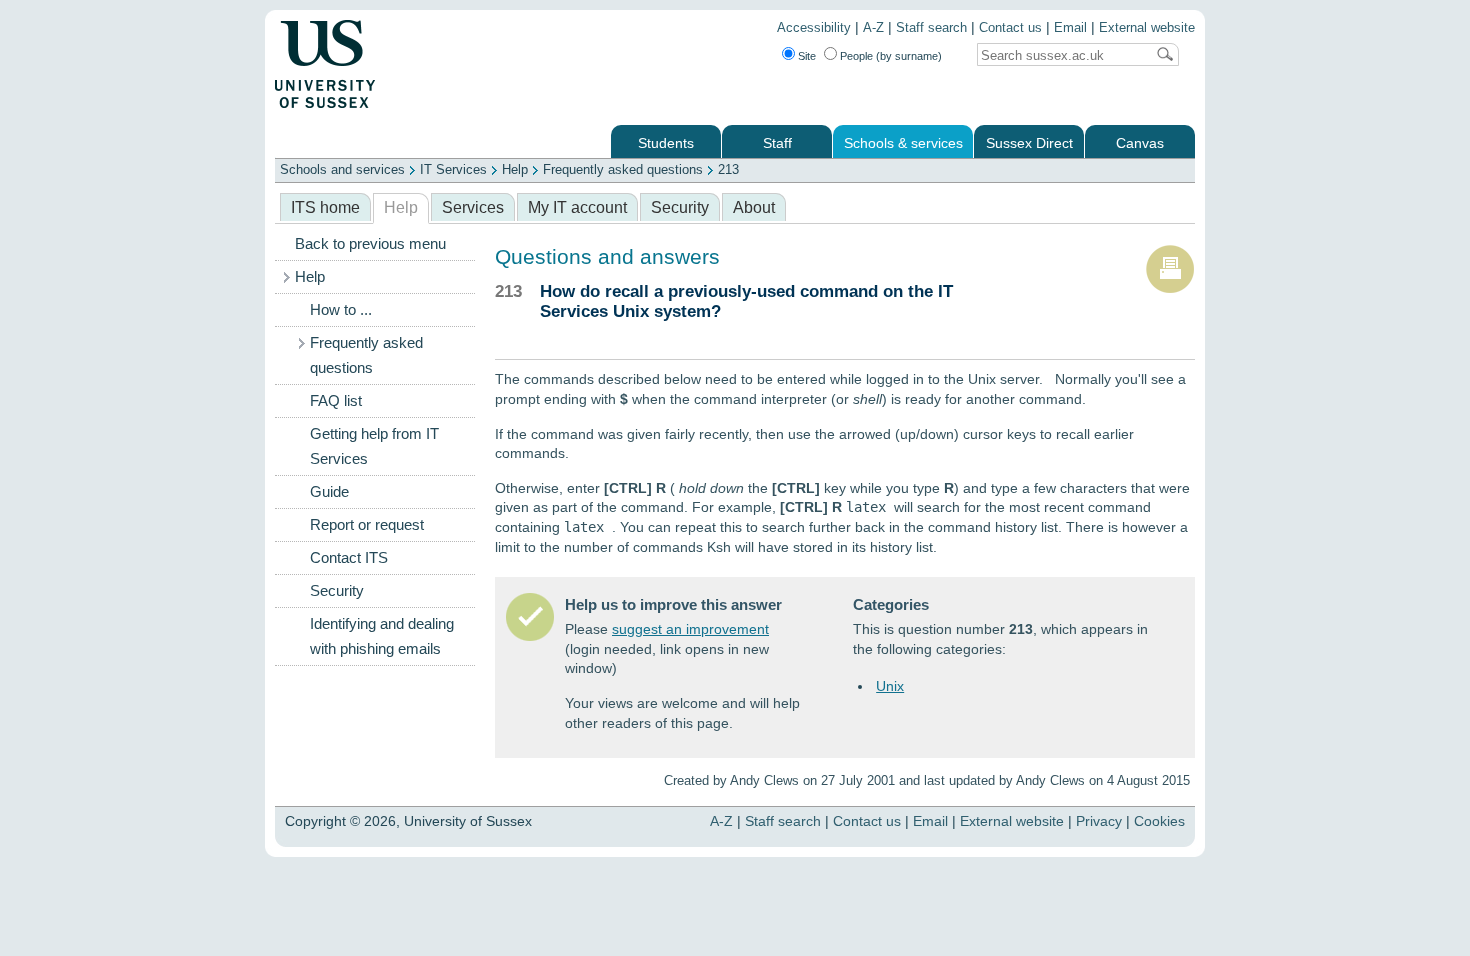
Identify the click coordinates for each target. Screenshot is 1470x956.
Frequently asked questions (623, 169)
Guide (329, 492)
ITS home (325, 207)
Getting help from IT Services (374, 446)
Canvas (1140, 143)
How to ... (341, 310)
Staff (777, 143)
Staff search (931, 28)
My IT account (577, 207)
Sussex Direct (1029, 143)
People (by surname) (891, 56)
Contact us (1010, 28)
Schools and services (342, 169)
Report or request (367, 525)
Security (680, 207)
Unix (890, 686)
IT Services (453, 169)
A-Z (873, 28)
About (754, 207)
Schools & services (903, 143)
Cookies (1159, 821)
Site (807, 56)
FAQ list (336, 401)
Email (1070, 28)
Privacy (1099, 821)
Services (473, 207)
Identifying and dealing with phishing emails (382, 636)
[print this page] (1170, 289)
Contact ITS (349, 558)
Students (666, 143)
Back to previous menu (370, 244)
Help (515, 169)
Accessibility (814, 28)
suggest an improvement (690, 629)
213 (728, 169)
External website (1147, 28)
